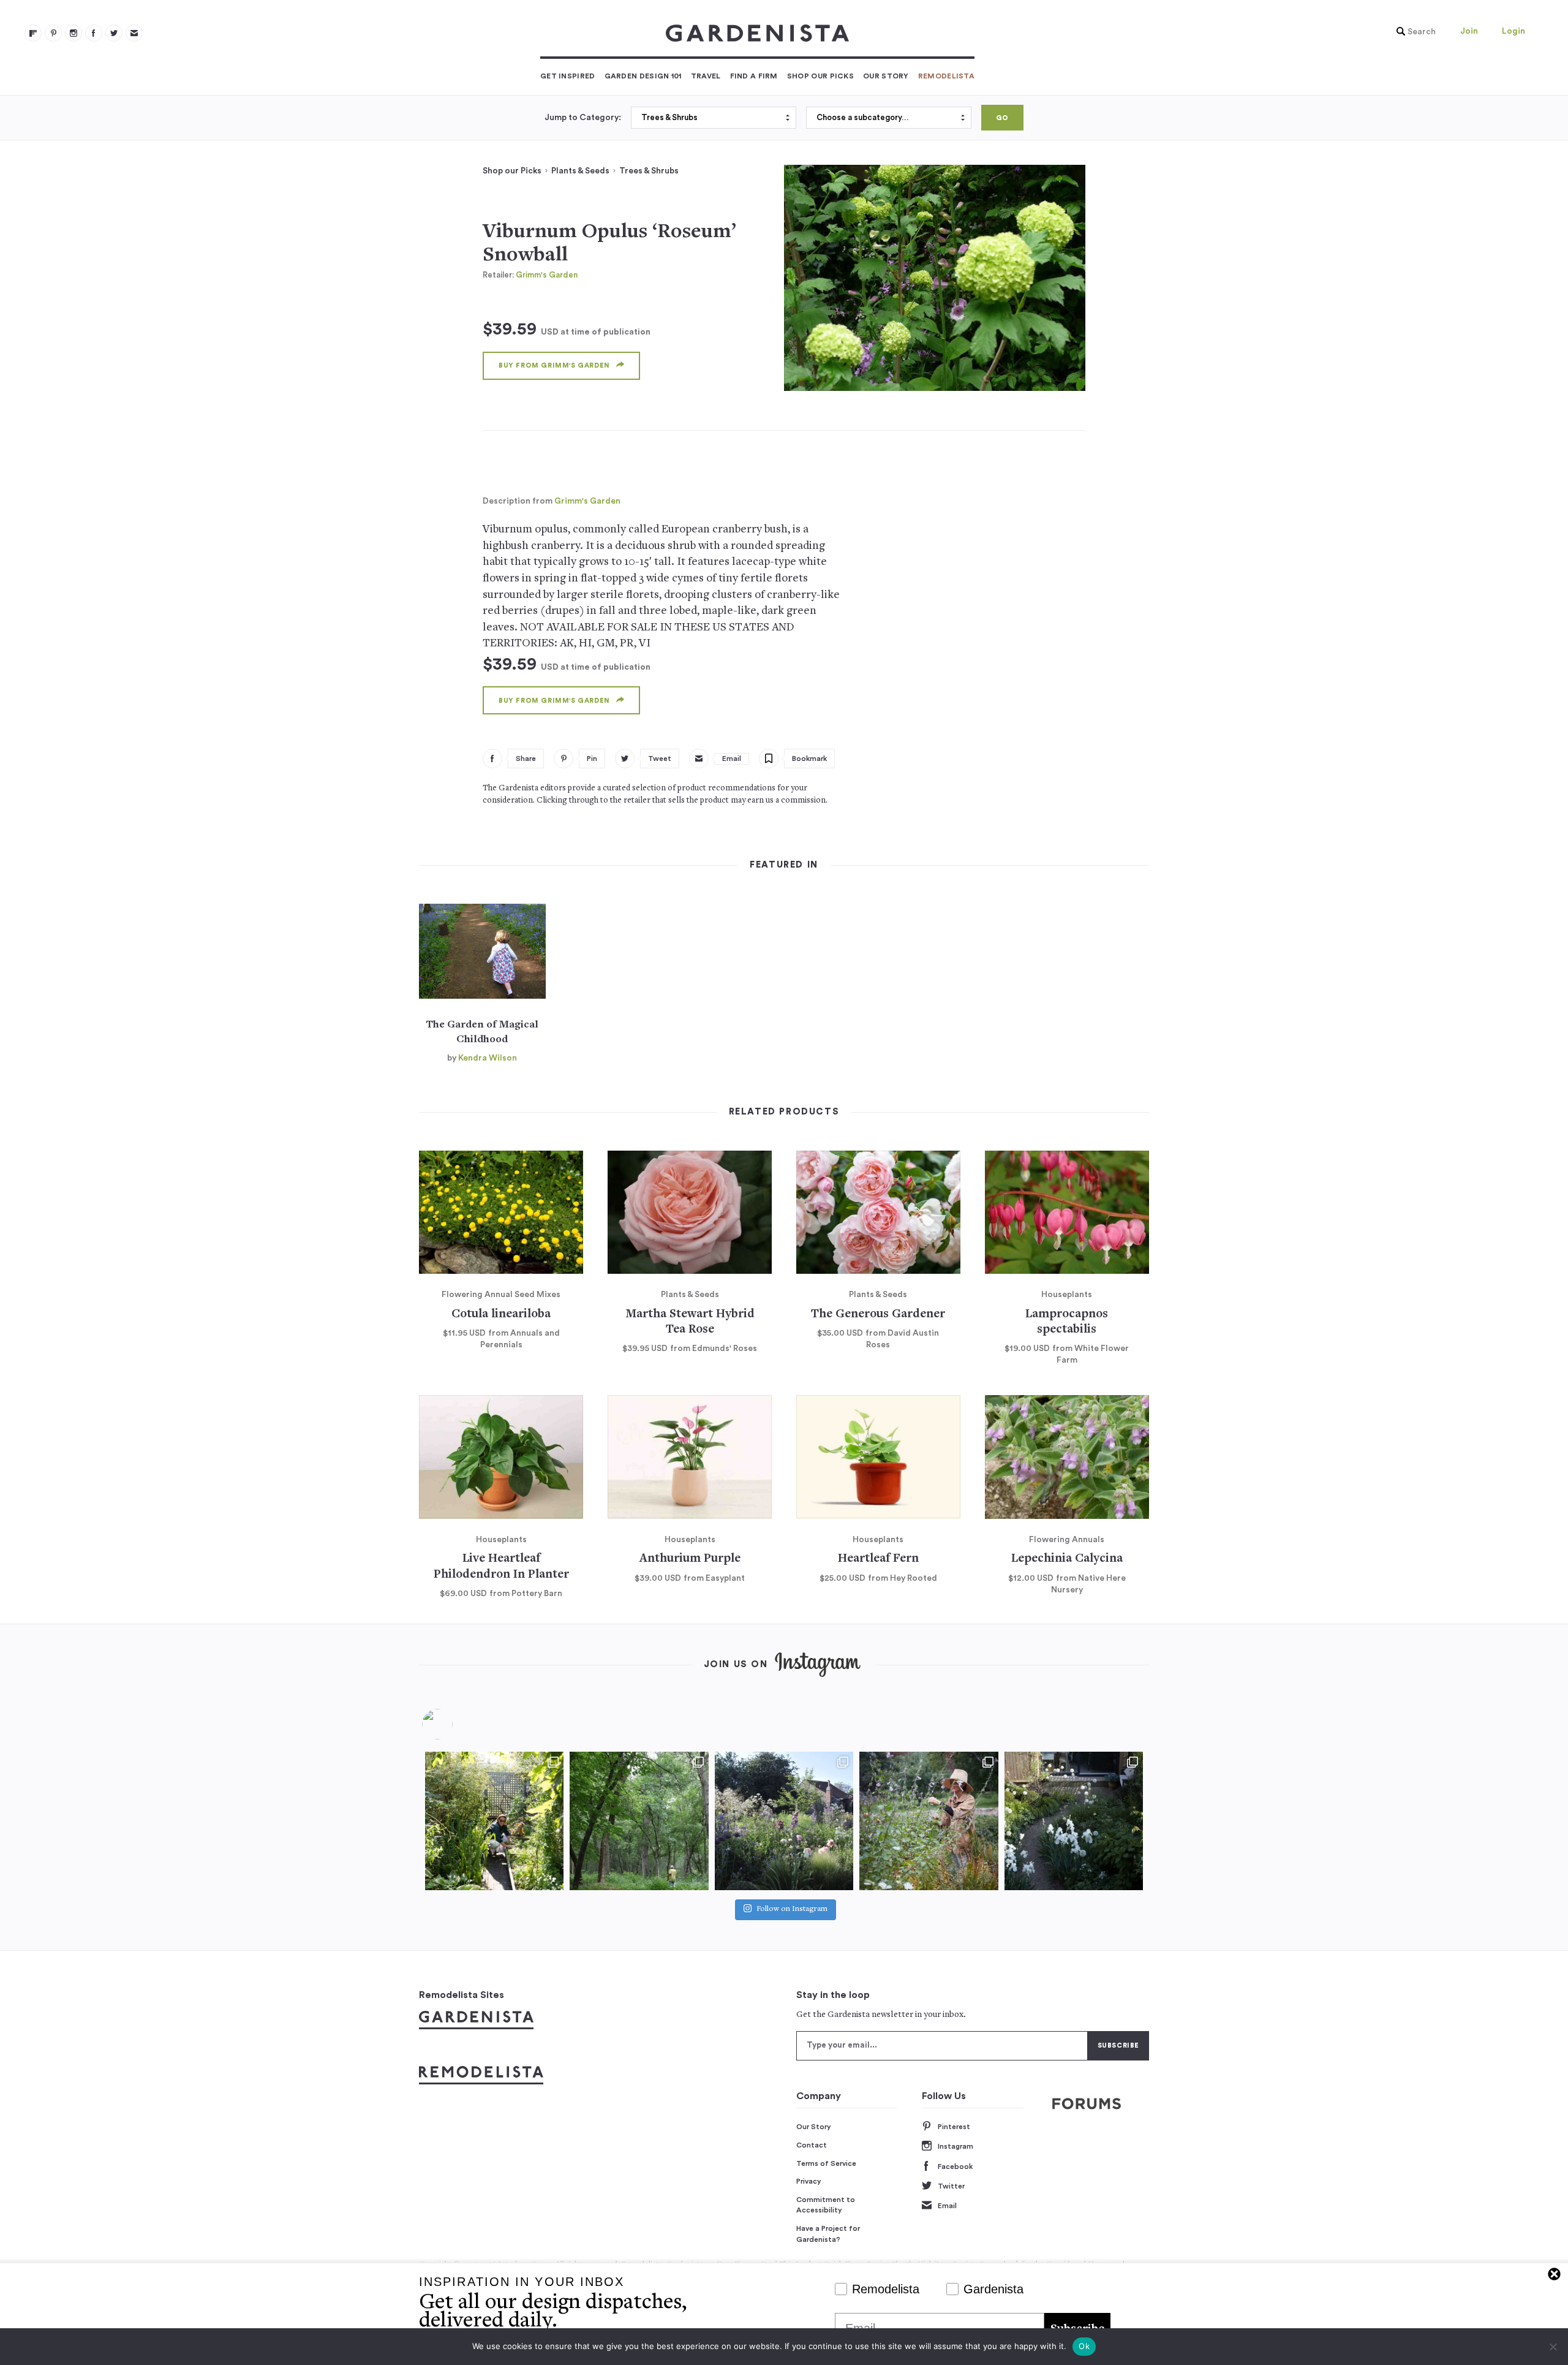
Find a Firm (754, 76)
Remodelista (946, 76)
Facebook (955, 2166)
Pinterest (954, 2127)
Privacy (809, 2181)
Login (1513, 31)
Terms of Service (826, 2163)
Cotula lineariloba (501, 1315)
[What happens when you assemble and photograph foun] (639, 1821)
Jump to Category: (583, 118)
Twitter (951, 2186)
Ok (1084, 2346)
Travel (706, 76)
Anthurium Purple (690, 1559)
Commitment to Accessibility (826, 2205)
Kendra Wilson (488, 1058)
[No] (1553, 2347)
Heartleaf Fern (878, 1559)
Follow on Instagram (792, 1910)
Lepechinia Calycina (1067, 1559)
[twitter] (114, 33)
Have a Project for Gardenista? (828, 2234)
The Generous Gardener (878, 1315)
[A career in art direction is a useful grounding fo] (1074, 1821)
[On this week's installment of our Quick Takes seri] (929, 1821)
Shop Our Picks (820, 76)
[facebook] (94, 33)
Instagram (956, 2146)
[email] (134, 33)
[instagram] (73, 33)
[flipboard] (33, 33)
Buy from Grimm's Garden (554, 365)
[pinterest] (53, 33)
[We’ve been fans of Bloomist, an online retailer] (494, 1821)
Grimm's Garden (547, 275)
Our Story (886, 76)
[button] (1413, 32)
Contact (812, 2145)
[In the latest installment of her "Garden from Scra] (784, 1821)
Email (947, 2206)
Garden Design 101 (643, 76)
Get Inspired (568, 76)
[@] (456, 1724)
